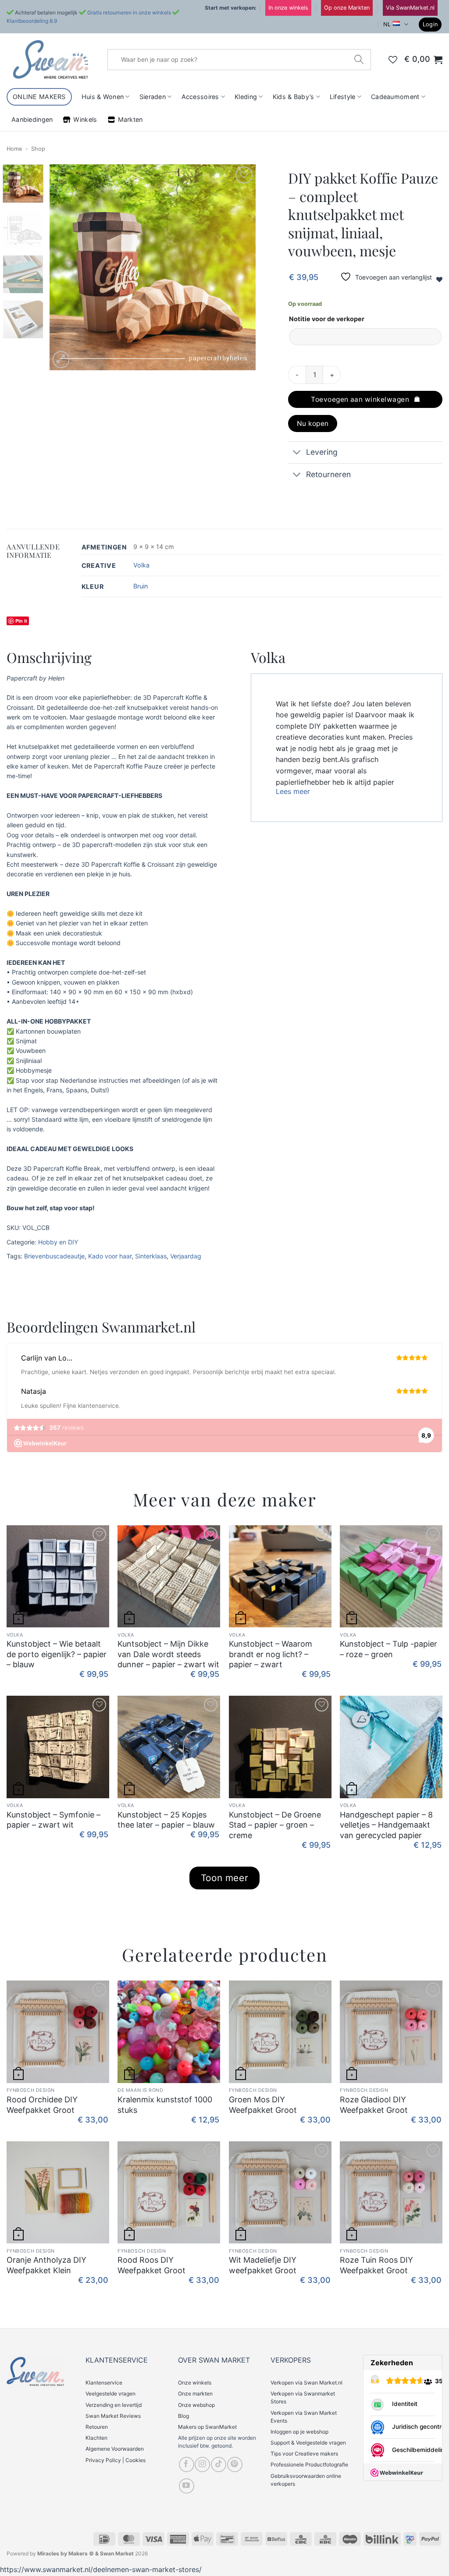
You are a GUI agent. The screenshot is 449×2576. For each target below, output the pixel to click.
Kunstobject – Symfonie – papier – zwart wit (53, 1820)
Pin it (21, 621)
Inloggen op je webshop (299, 2432)
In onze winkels (288, 8)
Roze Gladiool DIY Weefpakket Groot (374, 2105)
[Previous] (64, 267)
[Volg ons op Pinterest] (235, 2464)
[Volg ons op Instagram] (202, 2464)
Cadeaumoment (395, 97)
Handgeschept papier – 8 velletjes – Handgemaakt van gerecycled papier (386, 1825)
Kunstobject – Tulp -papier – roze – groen (388, 1649)
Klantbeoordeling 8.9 (32, 21)
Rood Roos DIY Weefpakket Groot (151, 2265)
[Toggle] (297, 453)
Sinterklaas (151, 1256)
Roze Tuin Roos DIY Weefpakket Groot (376, 2265)
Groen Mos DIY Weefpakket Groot (263, 2105)
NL (387, 24)
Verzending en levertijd (114, 2405)
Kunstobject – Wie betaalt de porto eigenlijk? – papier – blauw (57, 1654)
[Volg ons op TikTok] (219, 2464)
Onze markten (195, 2394)
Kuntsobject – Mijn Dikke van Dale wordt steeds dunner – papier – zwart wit (168, 1654)
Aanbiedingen (32, 119)
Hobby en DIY (58, 1242)
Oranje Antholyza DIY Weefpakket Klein (46, 2265)
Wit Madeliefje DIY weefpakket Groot (263, 2265)
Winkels (85, 119)
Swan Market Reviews (113, 2416)
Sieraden (153, 97)
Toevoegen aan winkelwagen (360, 399)
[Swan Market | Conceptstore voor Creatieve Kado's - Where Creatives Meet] (50, 59)
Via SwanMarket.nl (410, 8)
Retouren (97, 2427)
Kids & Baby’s (294, 97)
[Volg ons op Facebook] (187, 2464)
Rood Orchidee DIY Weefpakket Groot (42, 2105)
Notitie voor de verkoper (327, 319)
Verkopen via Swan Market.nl (306, 2383)
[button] (430, 25)
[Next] (240, 267)
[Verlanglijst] (393, 60)
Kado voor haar (110, 1256)
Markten (130, 119)
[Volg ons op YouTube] (187, 2486)
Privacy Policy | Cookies (116, 2460)
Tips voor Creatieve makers (304, 2454)
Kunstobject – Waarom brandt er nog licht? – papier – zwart (271, 1654)
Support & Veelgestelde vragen (308, 2443)
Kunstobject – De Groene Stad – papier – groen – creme (275, 1825)
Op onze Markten (347, 8)
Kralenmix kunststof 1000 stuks (165, 2105)
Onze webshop (196, 2405)
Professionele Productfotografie (309, 2464)
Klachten (96, 2438)
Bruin (141, 586)
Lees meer (293, 791)
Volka (141, 565)
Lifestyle (343, 97)
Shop (38, 149)
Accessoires (200, 97)
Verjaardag (186, 1256)
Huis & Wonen (103, 97)
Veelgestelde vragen (110, 2394)
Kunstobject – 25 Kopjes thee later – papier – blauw (166, 1820)
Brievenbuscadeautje (54, 1256)
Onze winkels (195, 2383)
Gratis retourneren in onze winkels (129, 12)
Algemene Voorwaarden (115, 2449)
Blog (184, 2416)
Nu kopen (313, 423)
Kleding (246, 97)
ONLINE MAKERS (39, 97)
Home (14, 149)
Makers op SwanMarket (207, 2427)
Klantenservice (104, 2383)
